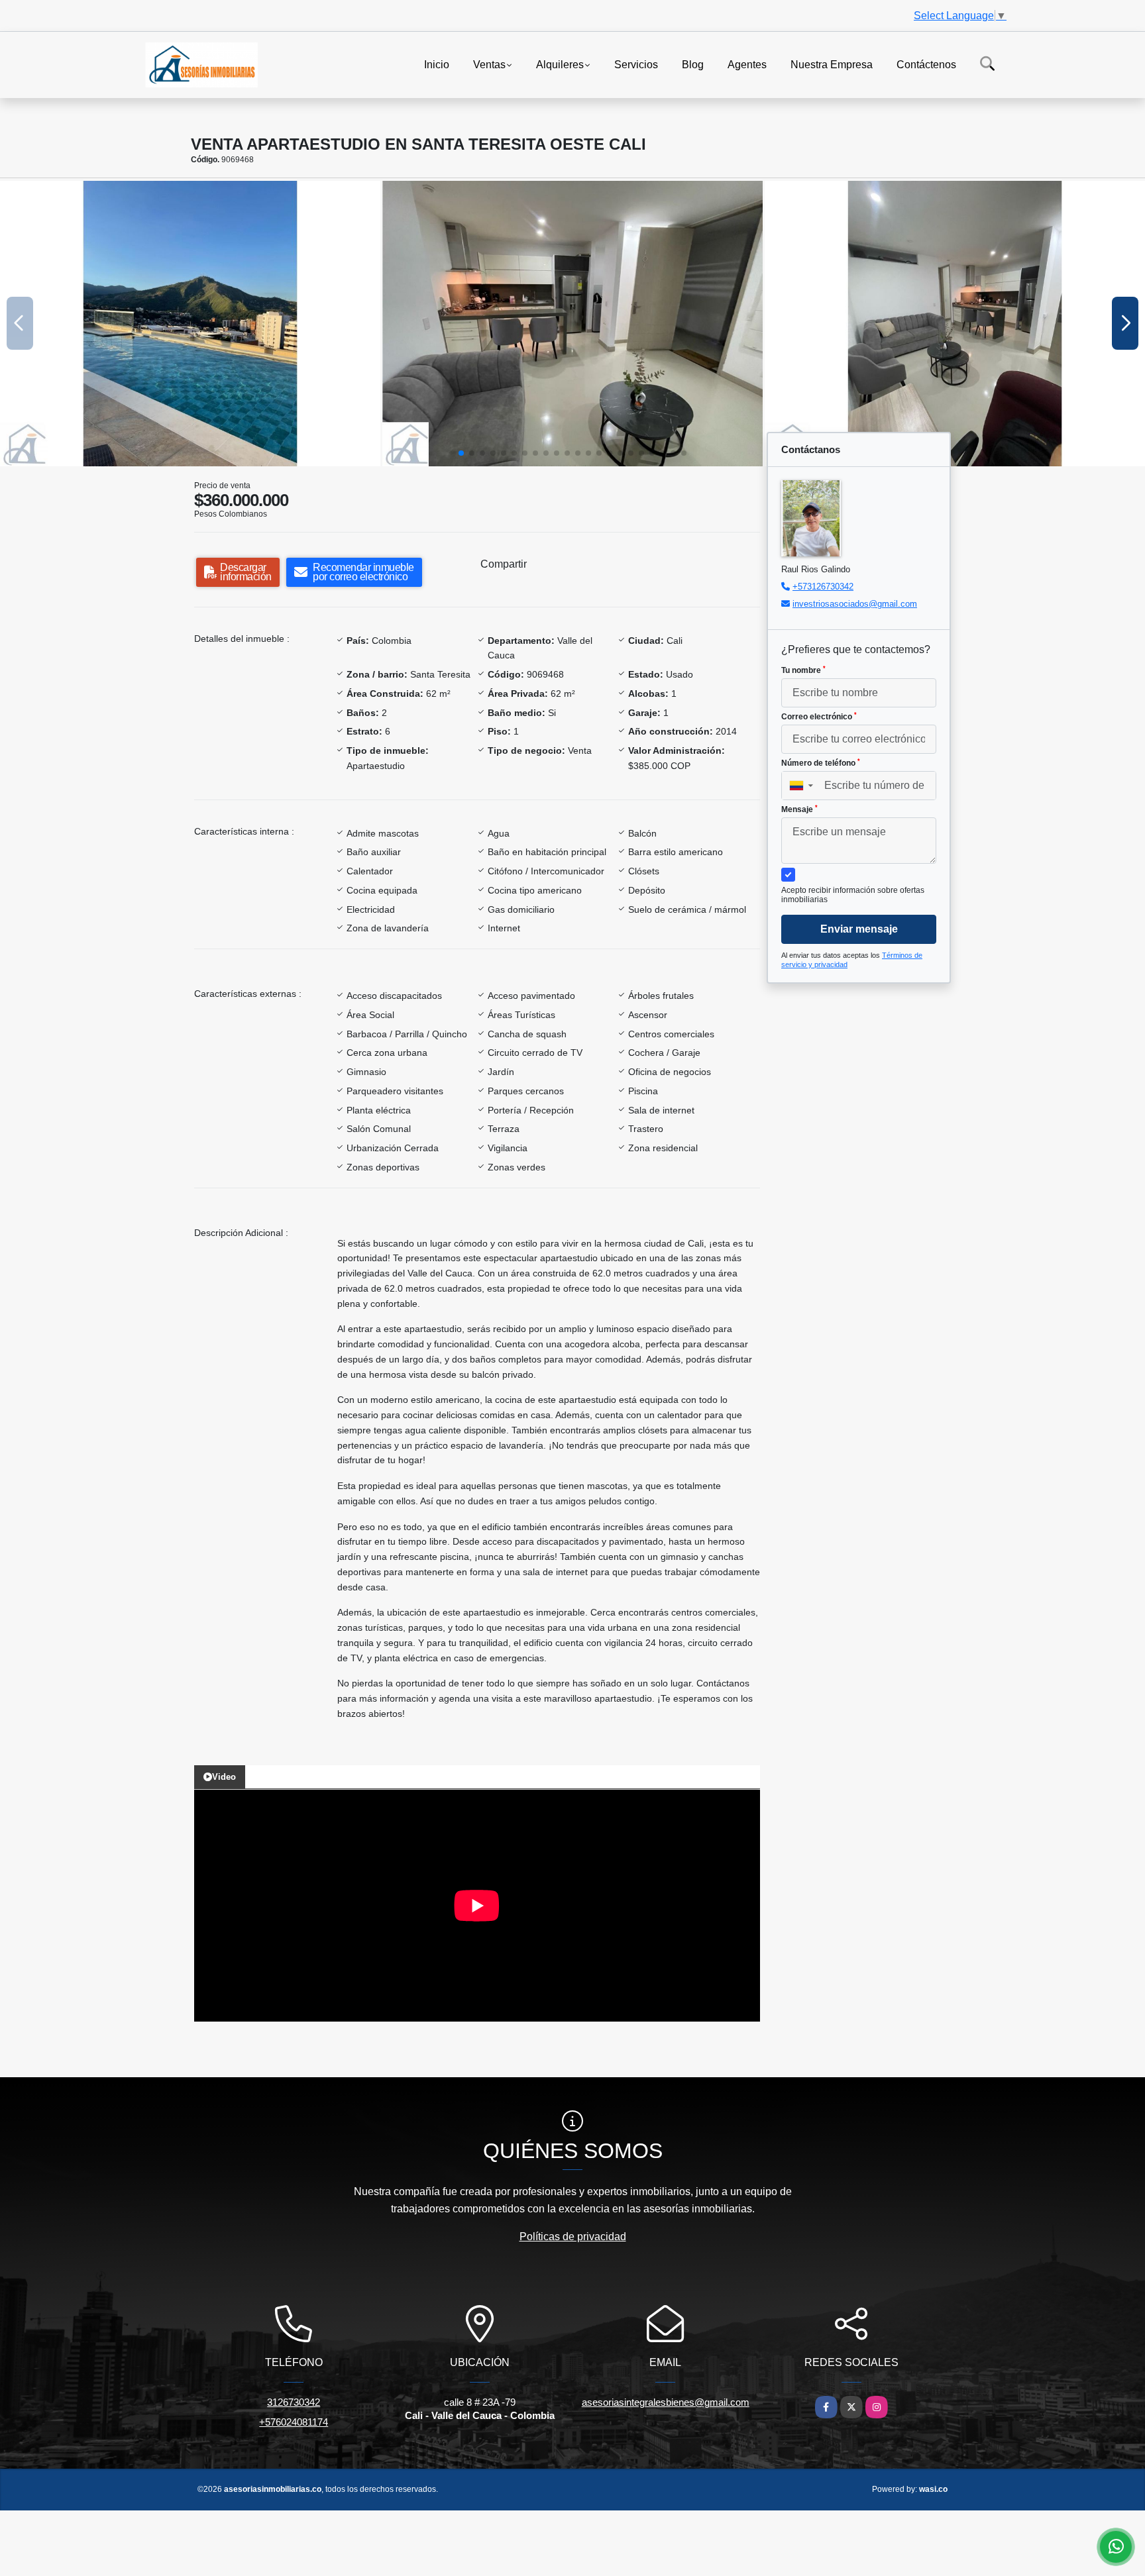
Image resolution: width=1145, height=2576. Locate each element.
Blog (693, 64)
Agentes (747, 64)
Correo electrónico (819, 717)
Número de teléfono (821, 763)
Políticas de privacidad (573, 2237)
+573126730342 (823, 587)
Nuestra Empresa (832, 64)
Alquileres (560, 64)
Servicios (636, 64)
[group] (190, 324)
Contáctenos (926, 64)
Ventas (489, 64)
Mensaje (799, 809)
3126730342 (294, 2402)
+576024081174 (294, 2422)
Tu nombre (803, 670)
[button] (461, 453)
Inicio (437, 64)
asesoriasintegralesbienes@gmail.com (666, 2402)
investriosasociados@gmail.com (855, 604)
